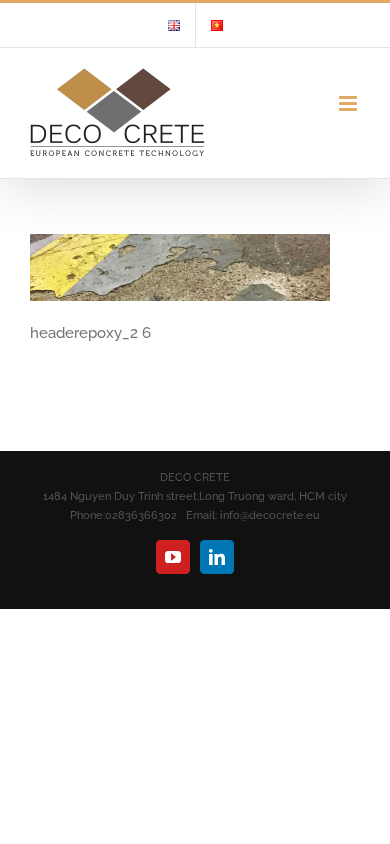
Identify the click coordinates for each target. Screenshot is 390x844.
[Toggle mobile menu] (349, 103)
